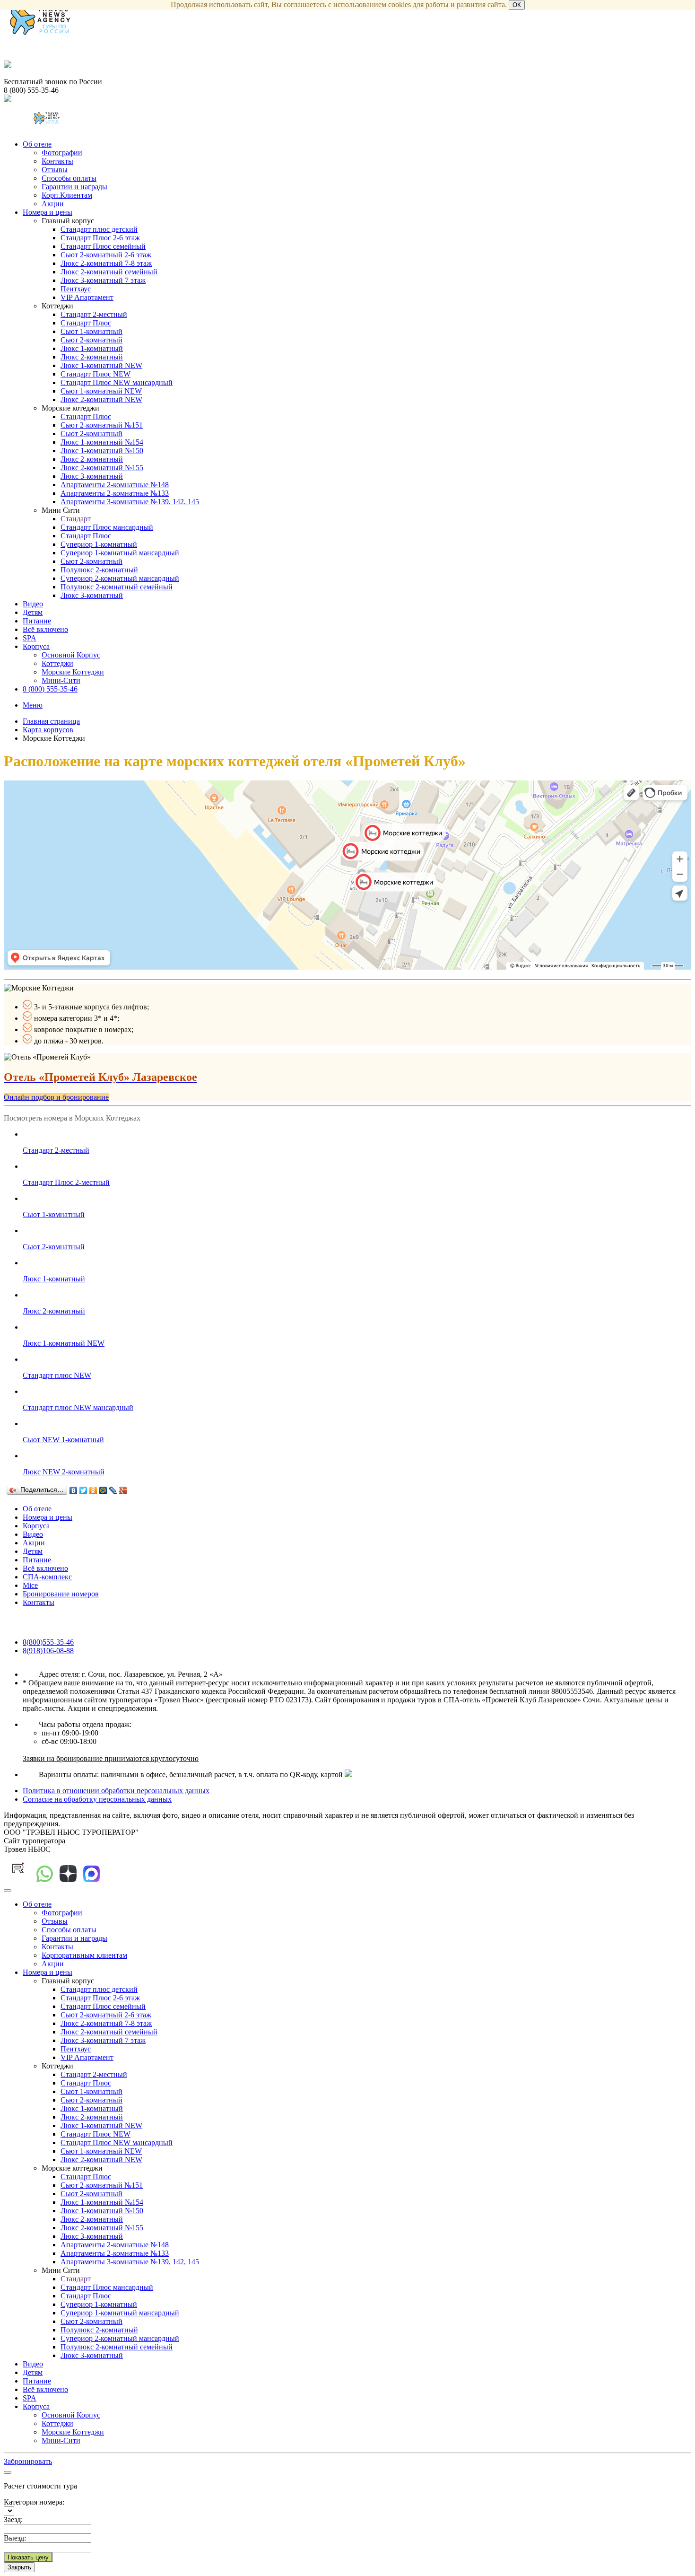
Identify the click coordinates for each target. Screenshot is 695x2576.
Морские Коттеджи (73, 672)
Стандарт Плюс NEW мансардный (117, 382)
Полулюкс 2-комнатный (99, 570)
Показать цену (28, 2557)
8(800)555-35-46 (48, 1642)
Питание (37, 621)
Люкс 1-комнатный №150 (102, 451)
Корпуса (36, 646)
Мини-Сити (61, 680)
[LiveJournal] (113, 1490)
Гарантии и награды (74, 187)
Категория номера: (34, 2502)
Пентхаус (76, 289)
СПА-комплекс (47, 1577)
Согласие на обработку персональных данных (97, 1799)
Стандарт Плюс (86, 323)
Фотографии (62, 153)
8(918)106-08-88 (48, 1651)
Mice (30, 1585)
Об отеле (37, 144)
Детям (33, 612)
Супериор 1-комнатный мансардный (120, 553)
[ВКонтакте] (74, 1490)
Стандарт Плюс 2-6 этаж (100, 238)
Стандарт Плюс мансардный (107, 527)
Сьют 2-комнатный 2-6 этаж (106, 255)
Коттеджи (57, 663)
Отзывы (55, 170)
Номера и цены (48, 212)
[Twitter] (83, 1490)
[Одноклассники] (93, 1490)
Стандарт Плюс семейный (103, 246)
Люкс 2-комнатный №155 (102, 468)
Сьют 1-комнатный (91, 331)
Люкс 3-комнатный (92, 476)
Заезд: (13, 2519)
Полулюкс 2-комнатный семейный (117, 587)
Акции (53, 204)
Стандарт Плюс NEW (96, 374)
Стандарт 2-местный (94, 314)
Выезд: (15, 2538)
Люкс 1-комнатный (92, 348)
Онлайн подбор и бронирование (56, 1097)
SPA (30, 638)
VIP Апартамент (87, 297)
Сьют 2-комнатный (91, 340)
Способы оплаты (69, 178)
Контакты (57, 161)
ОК (517, 5)
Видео (33, 604)
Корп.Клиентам (67, 195)
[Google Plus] (123, 1490)
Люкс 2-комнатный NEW (101, 399)
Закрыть (19, 2567)
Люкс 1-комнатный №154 (102, 442)
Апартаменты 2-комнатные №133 (115, 493)
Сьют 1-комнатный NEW (101, 391)
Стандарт (76, 519)
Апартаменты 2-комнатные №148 (115, 485)
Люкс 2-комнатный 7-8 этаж (106, 263)
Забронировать (28, 2461)
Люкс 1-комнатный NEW (101, 365)
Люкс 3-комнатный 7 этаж (103, 280)
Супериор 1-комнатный (99, 544)
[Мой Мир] (103, 1490)
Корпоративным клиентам (84, 1955)
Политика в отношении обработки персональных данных (116, 1791)
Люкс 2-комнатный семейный (109, 272)
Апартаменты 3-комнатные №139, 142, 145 (130, 502)
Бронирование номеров (61, 1594)
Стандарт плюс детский (99, 229)
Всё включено (45, 629)
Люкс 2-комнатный (92, 357)
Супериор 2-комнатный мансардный (120, 578)
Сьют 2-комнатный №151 (102, 425)
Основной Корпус (71, 655)
